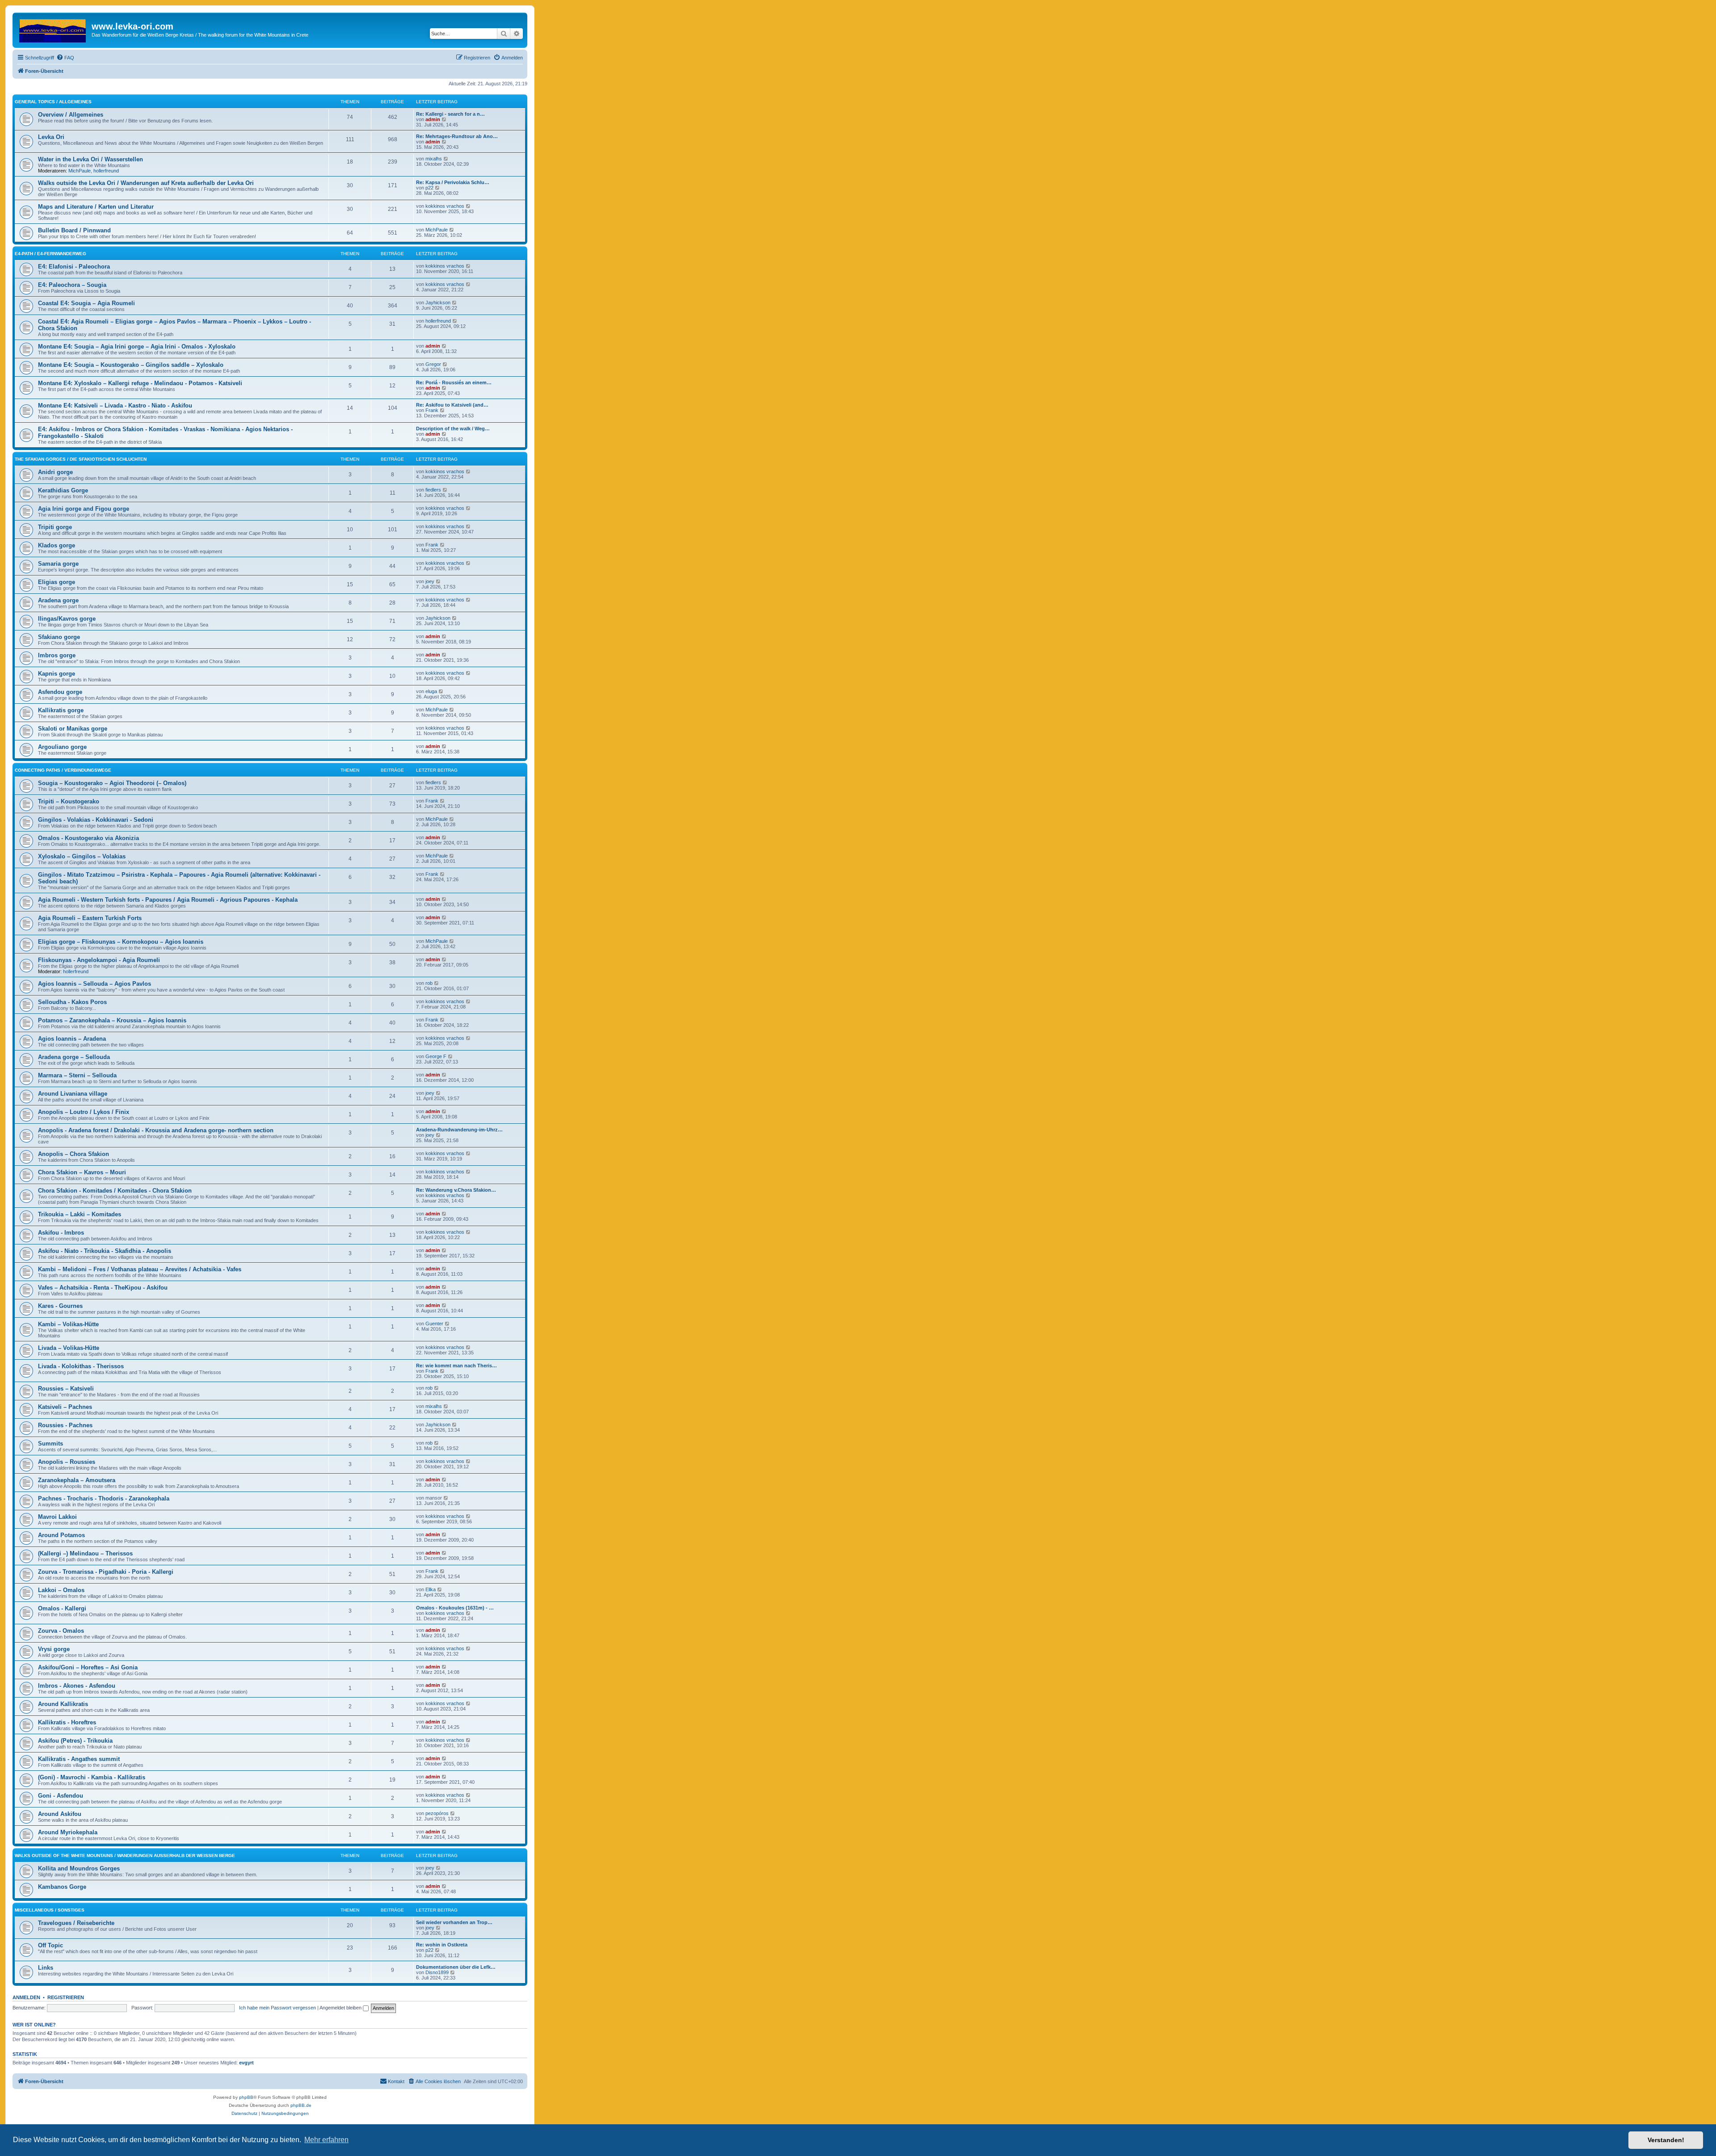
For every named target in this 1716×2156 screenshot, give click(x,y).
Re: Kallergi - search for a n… (450, 114)
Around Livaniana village (73, 1094)
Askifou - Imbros (61, 1233)
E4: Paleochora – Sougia (72, 285)
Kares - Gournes (60, 1306)
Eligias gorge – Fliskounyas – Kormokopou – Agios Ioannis (121, 942)
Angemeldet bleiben (341, 2008)
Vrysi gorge (54, 1649)
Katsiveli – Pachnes (65, 1407)
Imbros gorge (57, 655)
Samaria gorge (58, 564)
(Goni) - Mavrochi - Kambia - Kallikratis (92, 1777)
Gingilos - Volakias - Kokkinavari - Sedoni (96, 820)
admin (433, 119)
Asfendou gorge (60, 692)
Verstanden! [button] (1666, 2140)
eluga (431, 691)
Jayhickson (438, 303)
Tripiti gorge (55, 527)
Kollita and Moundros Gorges (79, 1868)
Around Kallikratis (63, 1704)
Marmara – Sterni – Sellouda (77, 1075)
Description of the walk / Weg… (453, 429)
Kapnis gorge (57, 674)
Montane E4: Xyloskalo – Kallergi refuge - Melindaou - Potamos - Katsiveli (140, 383)
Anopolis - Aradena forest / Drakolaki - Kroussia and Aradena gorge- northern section (156, 1130)
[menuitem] (65, 58)
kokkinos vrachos (445, 206)
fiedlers (433, 490)
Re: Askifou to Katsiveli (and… (452, 405)
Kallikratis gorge (61, 710)
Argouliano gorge (62, 747)
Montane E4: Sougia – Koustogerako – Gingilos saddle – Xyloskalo (131, 365)
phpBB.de (301, 2105)
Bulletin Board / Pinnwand (74, 230)
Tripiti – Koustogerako (69, 801)
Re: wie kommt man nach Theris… (456, 1366)
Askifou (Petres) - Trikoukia (75, 1741)
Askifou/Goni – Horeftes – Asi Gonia (88, 1667)
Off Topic (50, 1945)
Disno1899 (437, 1972)
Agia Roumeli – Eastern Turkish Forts (90, 918)
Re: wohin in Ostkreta (442, 1945)
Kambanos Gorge (62, 1887)
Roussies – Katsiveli (66, 1389)
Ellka (431, 1589)
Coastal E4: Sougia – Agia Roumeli (86, 303)
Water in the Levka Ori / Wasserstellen (90, 159)
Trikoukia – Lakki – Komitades (80, 1214)
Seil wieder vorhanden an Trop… (454, 1922)
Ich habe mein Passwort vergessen (278, 2008)
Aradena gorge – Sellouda (74, 1057)
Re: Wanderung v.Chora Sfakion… (456, 1190)
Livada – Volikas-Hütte (69, 1348)
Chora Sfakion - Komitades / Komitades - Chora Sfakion (115, 1191)
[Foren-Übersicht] (53, 29)
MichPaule (80, 171)
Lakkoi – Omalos (61, 1590)
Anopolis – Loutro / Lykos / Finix (84, 1112)
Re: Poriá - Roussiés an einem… (454, 382)
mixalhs (434, 159)
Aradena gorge (58, 600)
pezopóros (437, 1813)
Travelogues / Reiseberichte (76, 1923)
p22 (429, 188)
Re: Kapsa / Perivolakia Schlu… (453, 182)
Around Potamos (61, 1535)
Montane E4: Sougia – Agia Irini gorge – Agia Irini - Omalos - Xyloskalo (137, 347)
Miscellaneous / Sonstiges (50, 1910)
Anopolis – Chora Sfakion (74, 1154)
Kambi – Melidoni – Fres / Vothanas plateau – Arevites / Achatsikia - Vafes (140, 1269)
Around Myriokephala (68, 1832)
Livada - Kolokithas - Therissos (81, 1366)
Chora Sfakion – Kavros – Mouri (82, 1172)
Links (46, 1968)
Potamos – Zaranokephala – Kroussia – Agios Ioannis (112, 1020)
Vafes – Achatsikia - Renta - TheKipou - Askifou (103, 1288)
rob (429, 983)
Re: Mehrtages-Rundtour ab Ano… (457, 136)
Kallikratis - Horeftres (67, 1722)
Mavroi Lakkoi (57, 1517)
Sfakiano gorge (59, 637)
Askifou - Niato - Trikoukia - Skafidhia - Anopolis (105, 1251)
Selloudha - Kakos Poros (72, 1002)
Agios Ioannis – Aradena (72, 1039)
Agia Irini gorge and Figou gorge (84, 509)
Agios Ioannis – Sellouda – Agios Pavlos (95, 984)
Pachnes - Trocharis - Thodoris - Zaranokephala (104, 1498)
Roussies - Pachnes (65, 1425)
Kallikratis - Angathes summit (79, 1759)
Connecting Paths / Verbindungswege (63, 770)
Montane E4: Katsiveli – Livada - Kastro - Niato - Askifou (115, 406)
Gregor (433, 364)
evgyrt (246, 2063)
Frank (432, 410)
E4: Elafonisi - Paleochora (74, 267)
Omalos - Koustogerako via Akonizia (88, 838)
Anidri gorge (55, 472)
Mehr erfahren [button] (326, 2140)
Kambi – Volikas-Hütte (68, 1324)
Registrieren (66, 1997)
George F (436, 1056)
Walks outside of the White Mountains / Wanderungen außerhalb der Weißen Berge (125, 1856)
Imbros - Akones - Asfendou (77, 1686)
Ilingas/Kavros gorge (67, 619)
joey (430, 581)
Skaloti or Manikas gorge (73, 729)
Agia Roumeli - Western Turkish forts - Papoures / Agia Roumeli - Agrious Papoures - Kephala (168, 900)
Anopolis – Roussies (67, 1462)
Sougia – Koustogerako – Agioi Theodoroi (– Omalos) (112, 783)
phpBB (246, 2097)
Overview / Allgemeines (71, 115)
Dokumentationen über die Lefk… (456, 1967)
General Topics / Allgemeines (53, 102)
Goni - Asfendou (61, 1796)
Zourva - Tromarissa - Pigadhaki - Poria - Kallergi (106, 1572)
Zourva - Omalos (61, 1631)
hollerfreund (106, 171)
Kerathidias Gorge (63, 490)
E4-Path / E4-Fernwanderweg (50, 254)
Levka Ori (51, 137)
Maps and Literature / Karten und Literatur (96, 207)
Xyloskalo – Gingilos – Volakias (82, 856)
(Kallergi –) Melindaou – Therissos (85, 1553)
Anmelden (26, 1997)
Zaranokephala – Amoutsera (77, 1480)
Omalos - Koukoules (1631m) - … (455, 1608)
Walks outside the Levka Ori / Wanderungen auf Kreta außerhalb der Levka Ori (146, 183)
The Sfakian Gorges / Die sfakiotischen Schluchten (81, 459)
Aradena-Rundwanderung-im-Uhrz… (459, 1130)
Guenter (434, 1324)
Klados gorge (57, 545)
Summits (50, 1444)
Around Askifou (60, 1814)
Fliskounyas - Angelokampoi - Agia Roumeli (99, 960)
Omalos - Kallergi (62, 1608)
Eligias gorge (57, 582)
